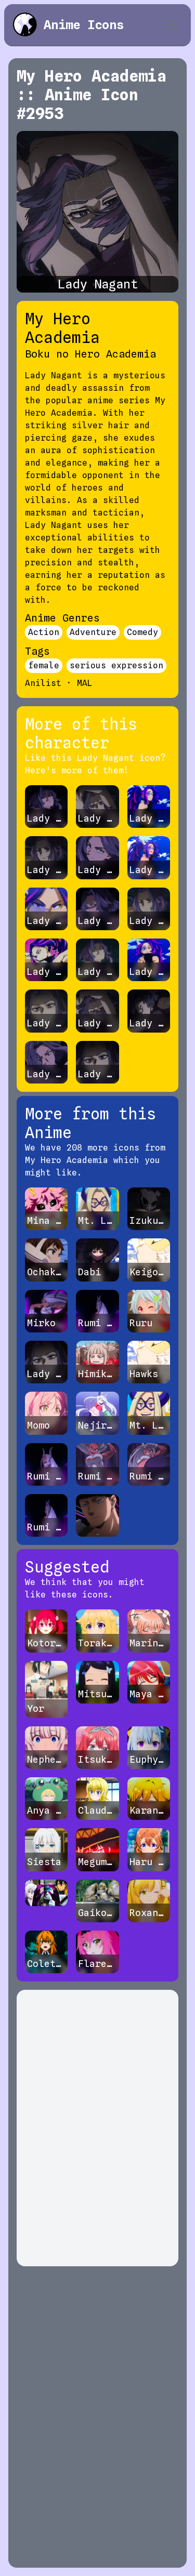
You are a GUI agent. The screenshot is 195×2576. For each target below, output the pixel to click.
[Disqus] (97, 2128)
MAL (85, 683)
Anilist (43, 683)
